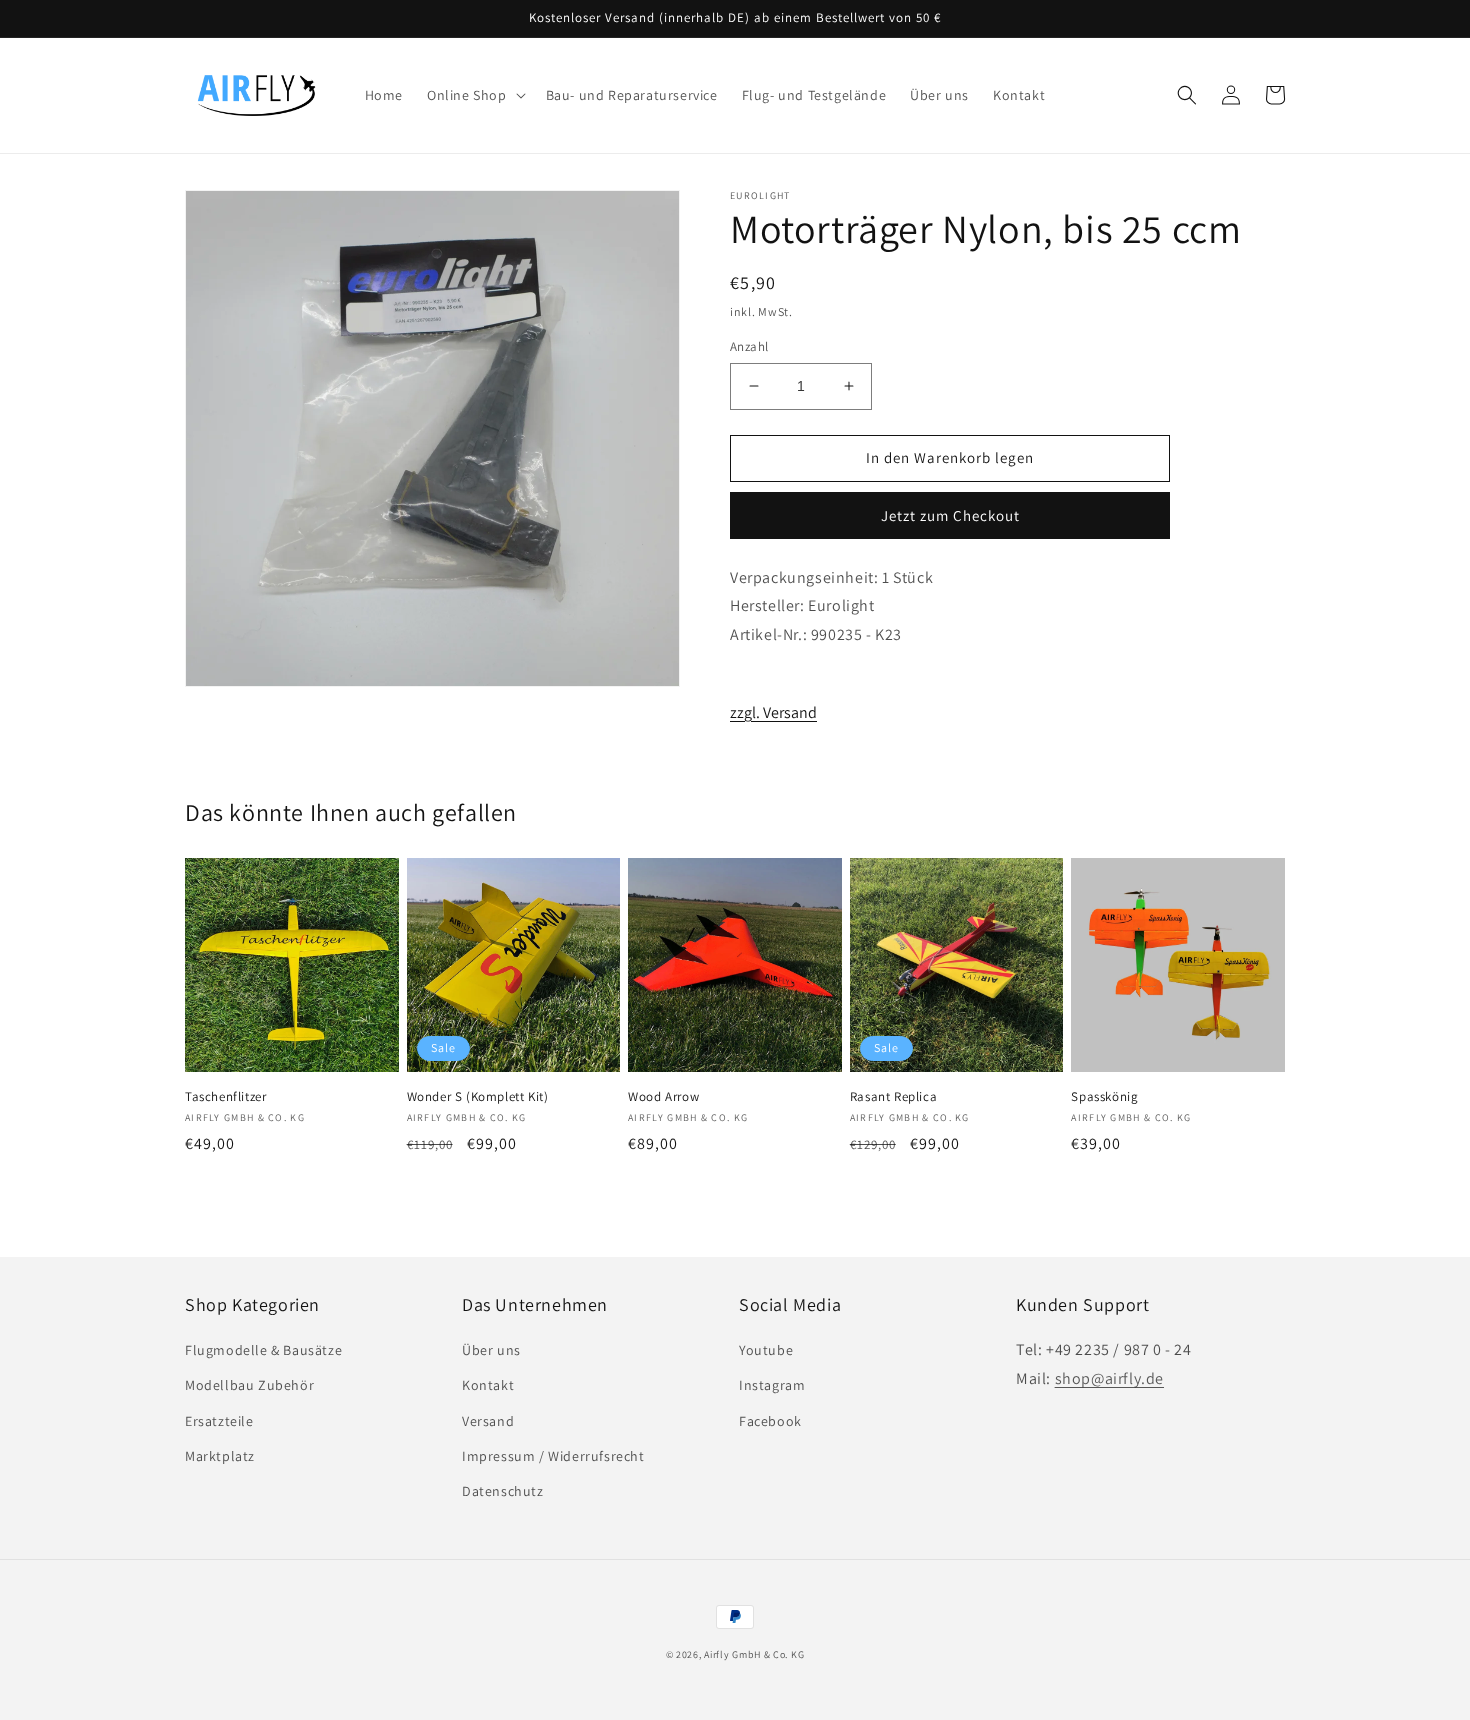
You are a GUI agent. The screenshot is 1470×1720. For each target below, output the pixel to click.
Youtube (766, 1350)
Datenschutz (503, 1491)
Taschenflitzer (225, 1097)
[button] (474, 95)
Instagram (772, 1385)
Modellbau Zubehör (249, 1385)
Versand (488, 1421)
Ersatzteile (219, 1421)
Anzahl (749, 346)
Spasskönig (1104, 1097)
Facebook (770, 1421)
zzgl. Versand (773, 712)
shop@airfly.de (1109, 1378)
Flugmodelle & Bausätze (263, 1350)
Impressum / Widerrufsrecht (553, 1456)
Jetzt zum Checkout (950, 515)
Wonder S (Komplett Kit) (478, 1097)
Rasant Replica (893, 1097)
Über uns (491, 1350)
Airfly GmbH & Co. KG (754, 1654)
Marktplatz (220, 1456)
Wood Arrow (663, 1097)
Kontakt (488, 1385)
